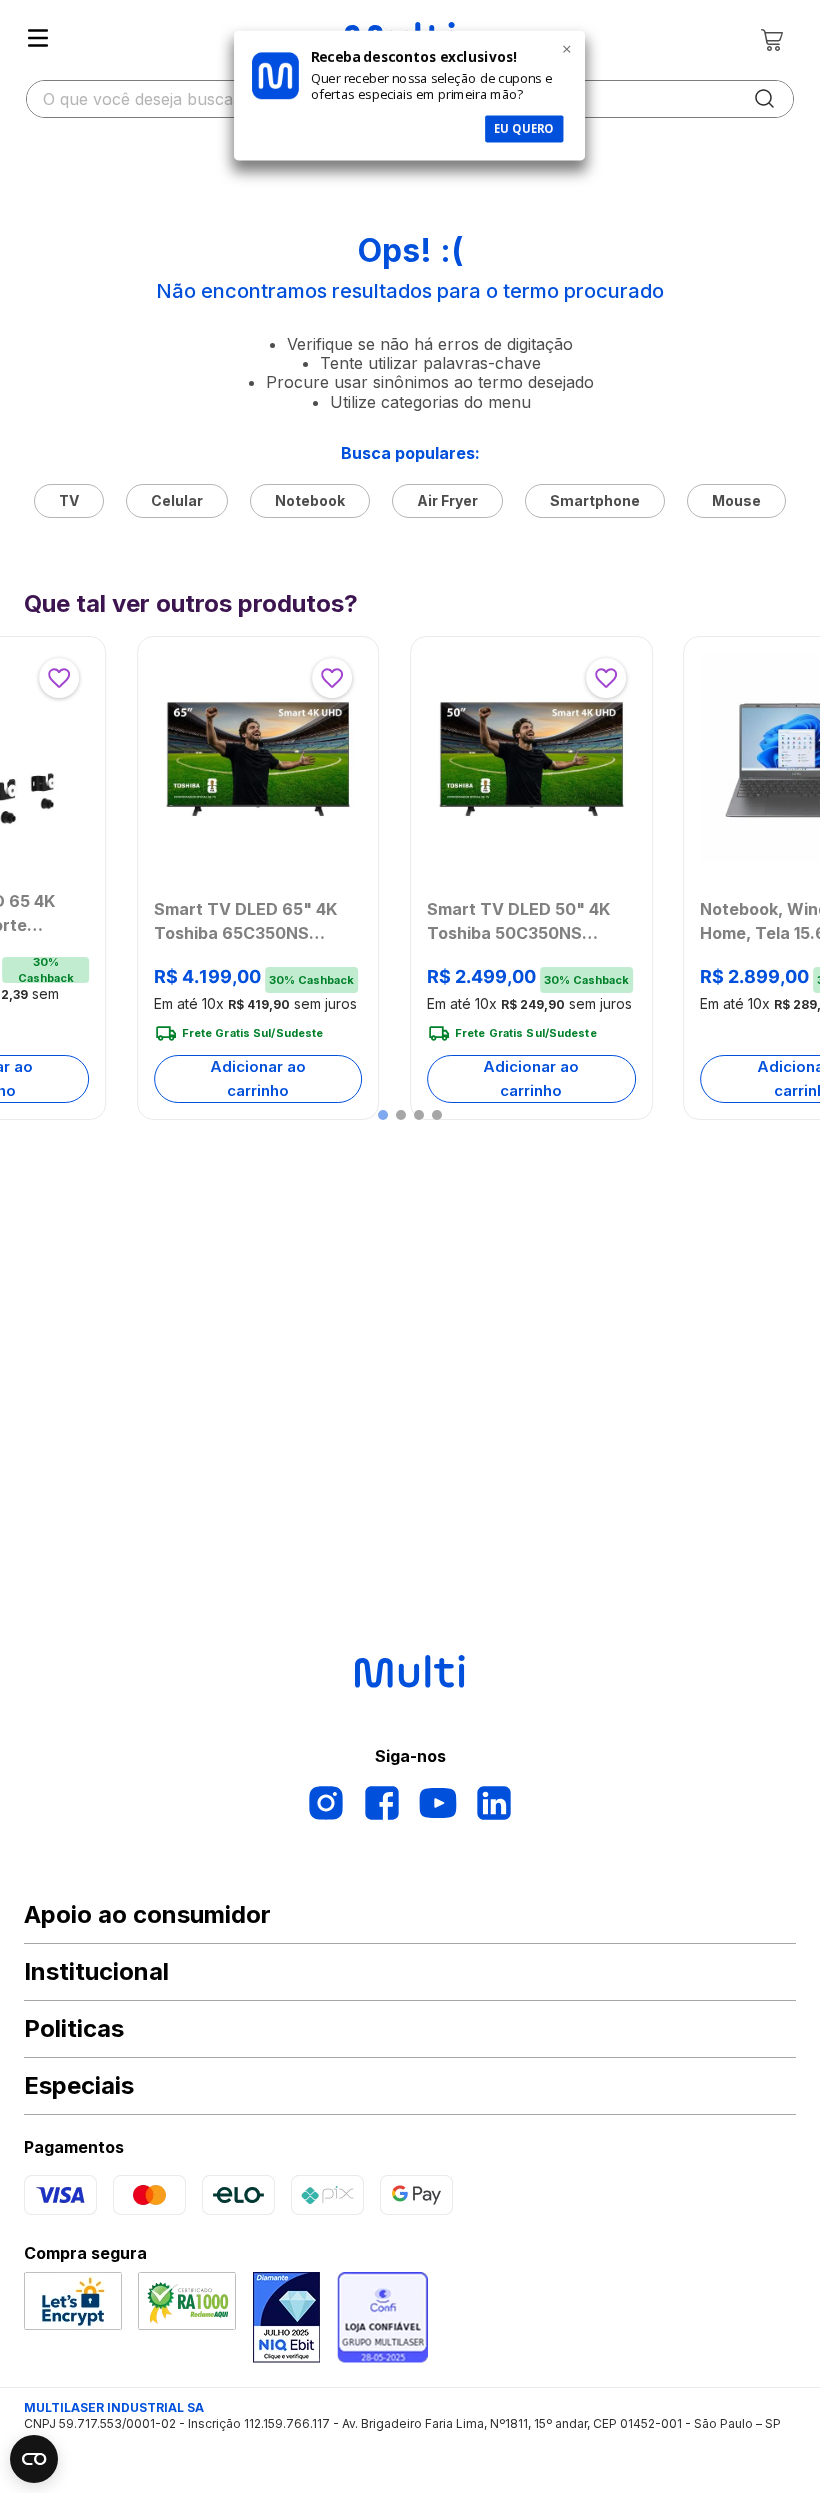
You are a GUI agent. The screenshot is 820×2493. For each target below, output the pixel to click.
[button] (383, 1115)
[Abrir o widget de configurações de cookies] (34, 2459)
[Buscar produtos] (765, 99)
